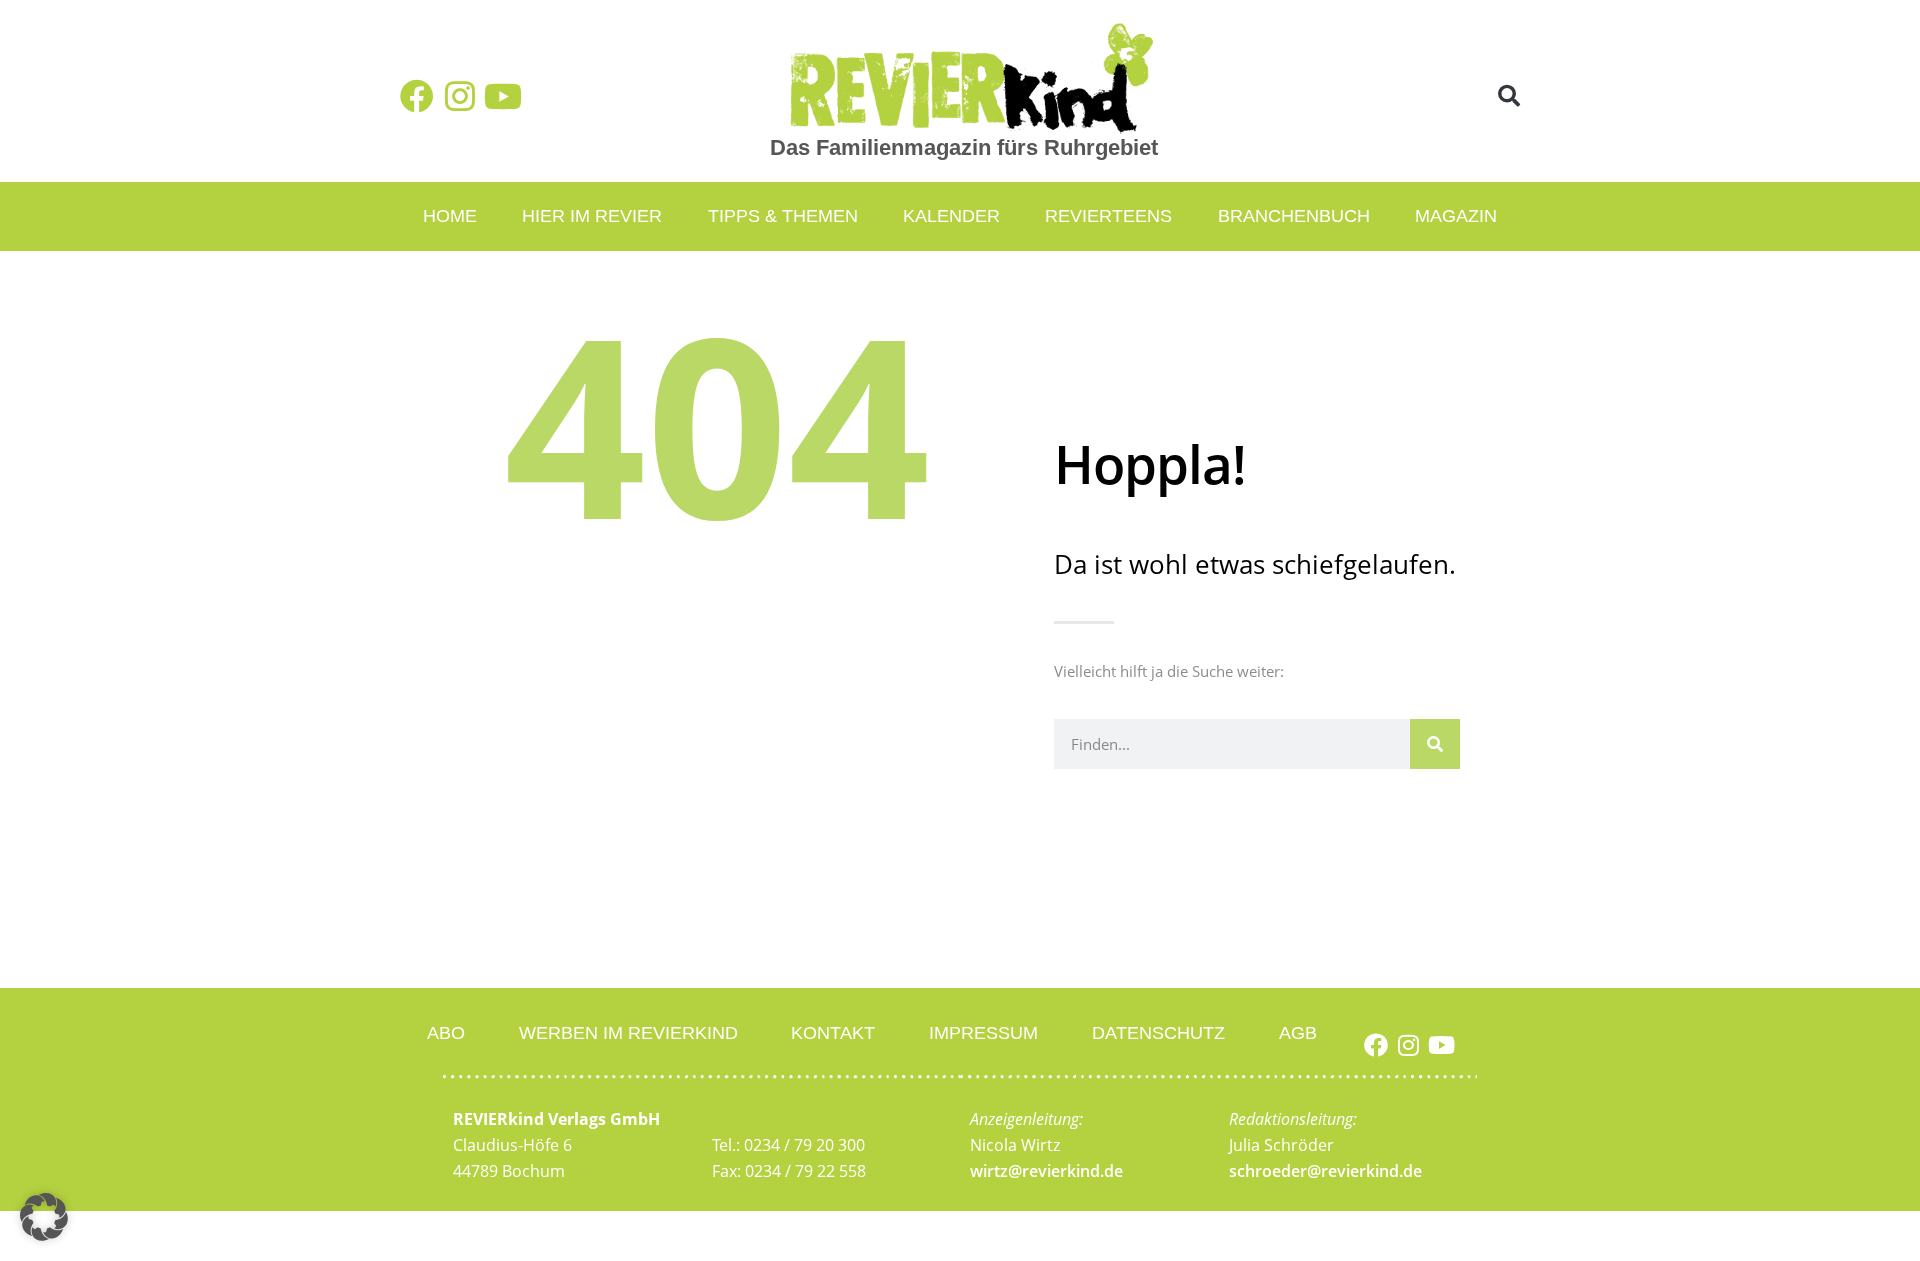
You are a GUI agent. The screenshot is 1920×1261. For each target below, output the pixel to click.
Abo (446, 1033)
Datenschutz (1158, 1033)
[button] (1509, 96)
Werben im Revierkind (628, 1033)
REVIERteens (1108, 216)
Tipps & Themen (783, 216)
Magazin (1456, 216)
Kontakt (833, 1033)
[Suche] (1435, 744)
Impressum (983, 1033)
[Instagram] (460, 96)
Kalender (951, 216)
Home (450, 216)
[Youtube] (503, 96)
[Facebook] (417, 96)
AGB (1298, 1033)
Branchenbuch (1294, 216)
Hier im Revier (592, 216)
